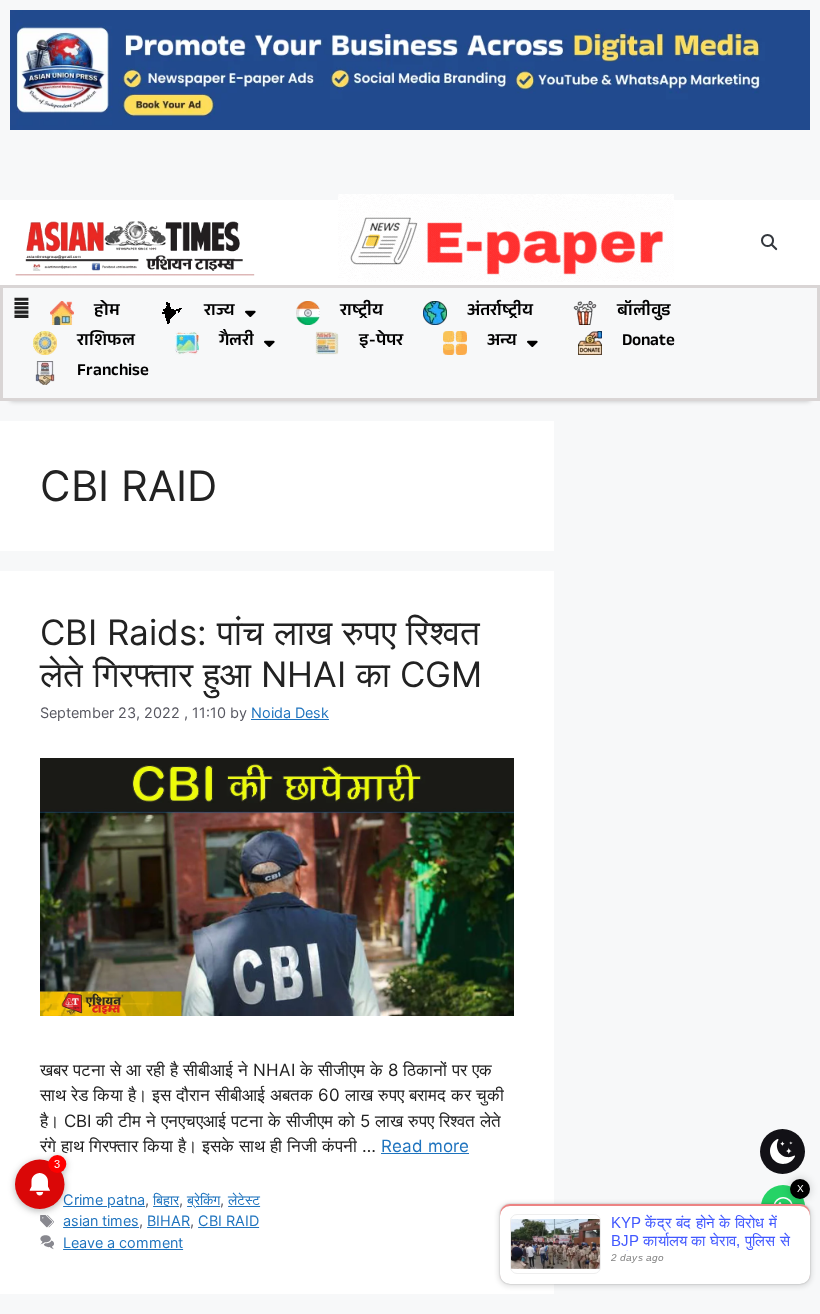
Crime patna (104, 1199)
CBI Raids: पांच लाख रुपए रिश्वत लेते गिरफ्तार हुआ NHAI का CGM (261, 653)
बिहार (166, 1199)
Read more (425, 1146)
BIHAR (168, 1220)
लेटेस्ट (244, 1199)
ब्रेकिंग (203, 1199)
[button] (769, 242)
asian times (101, 1220)
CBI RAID (228, 1220)
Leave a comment (123, 1242)
